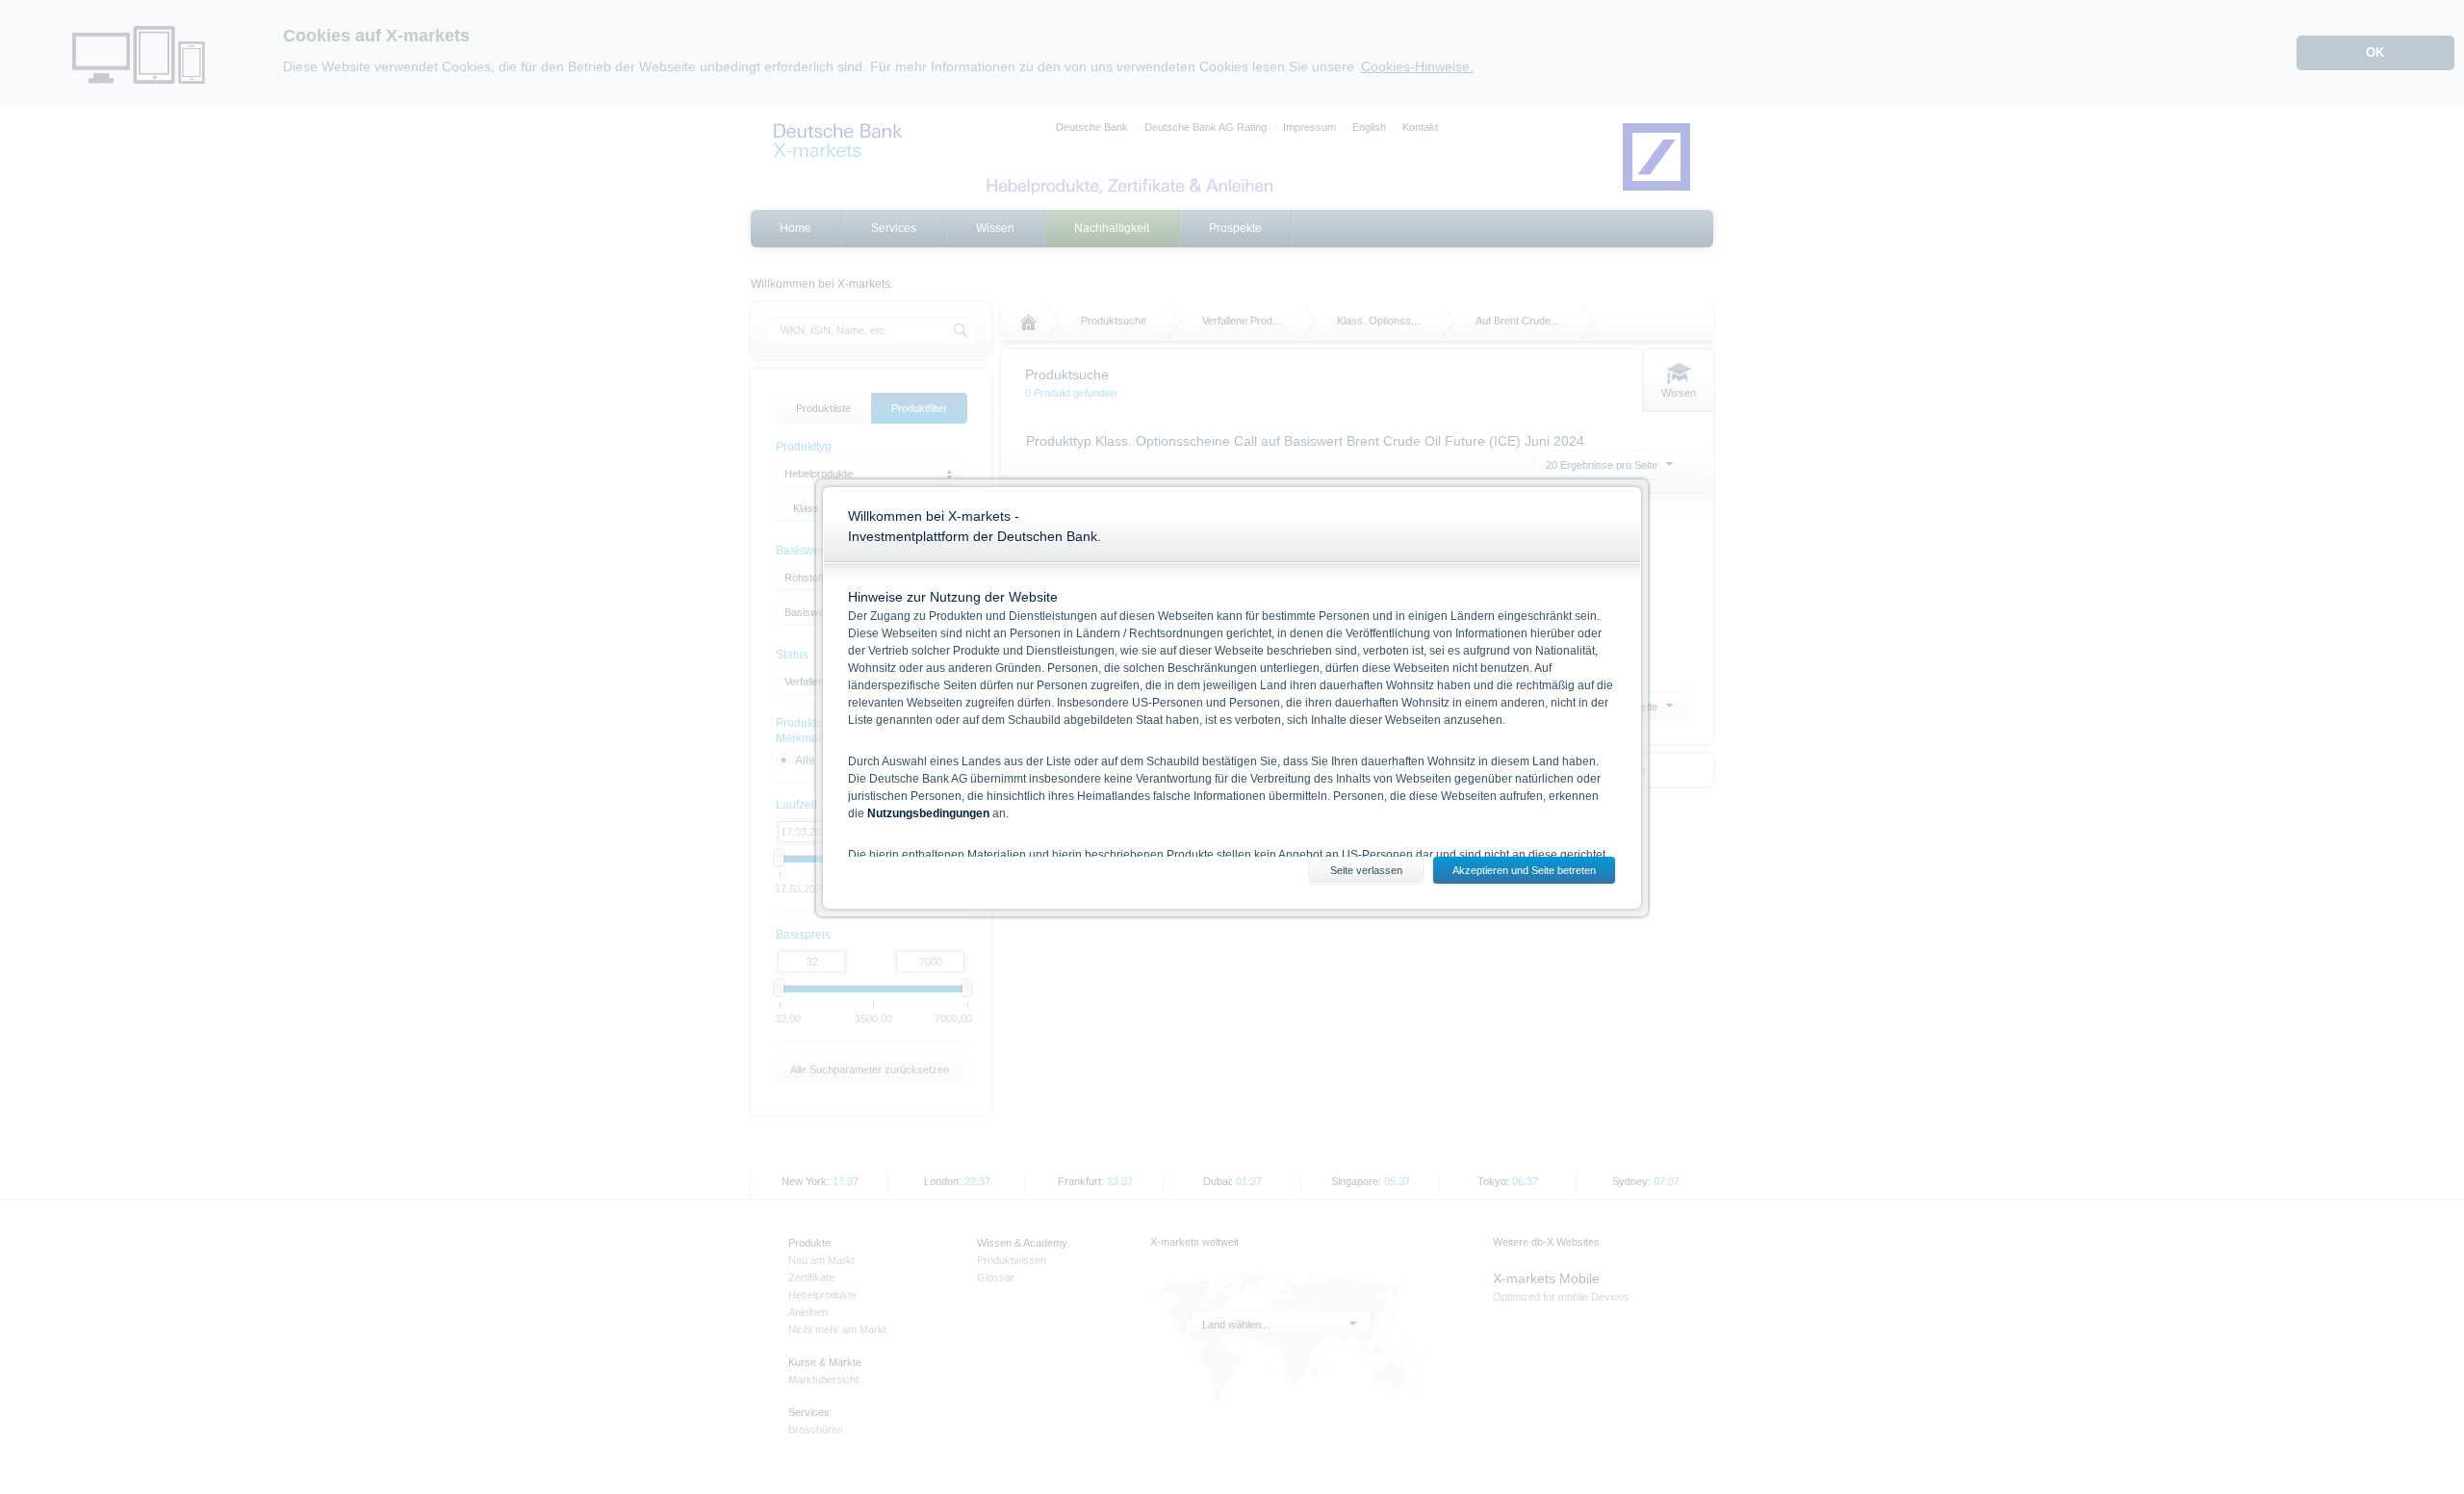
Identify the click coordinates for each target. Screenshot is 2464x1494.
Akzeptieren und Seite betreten (1524, 870)
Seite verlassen (1366, 870)
